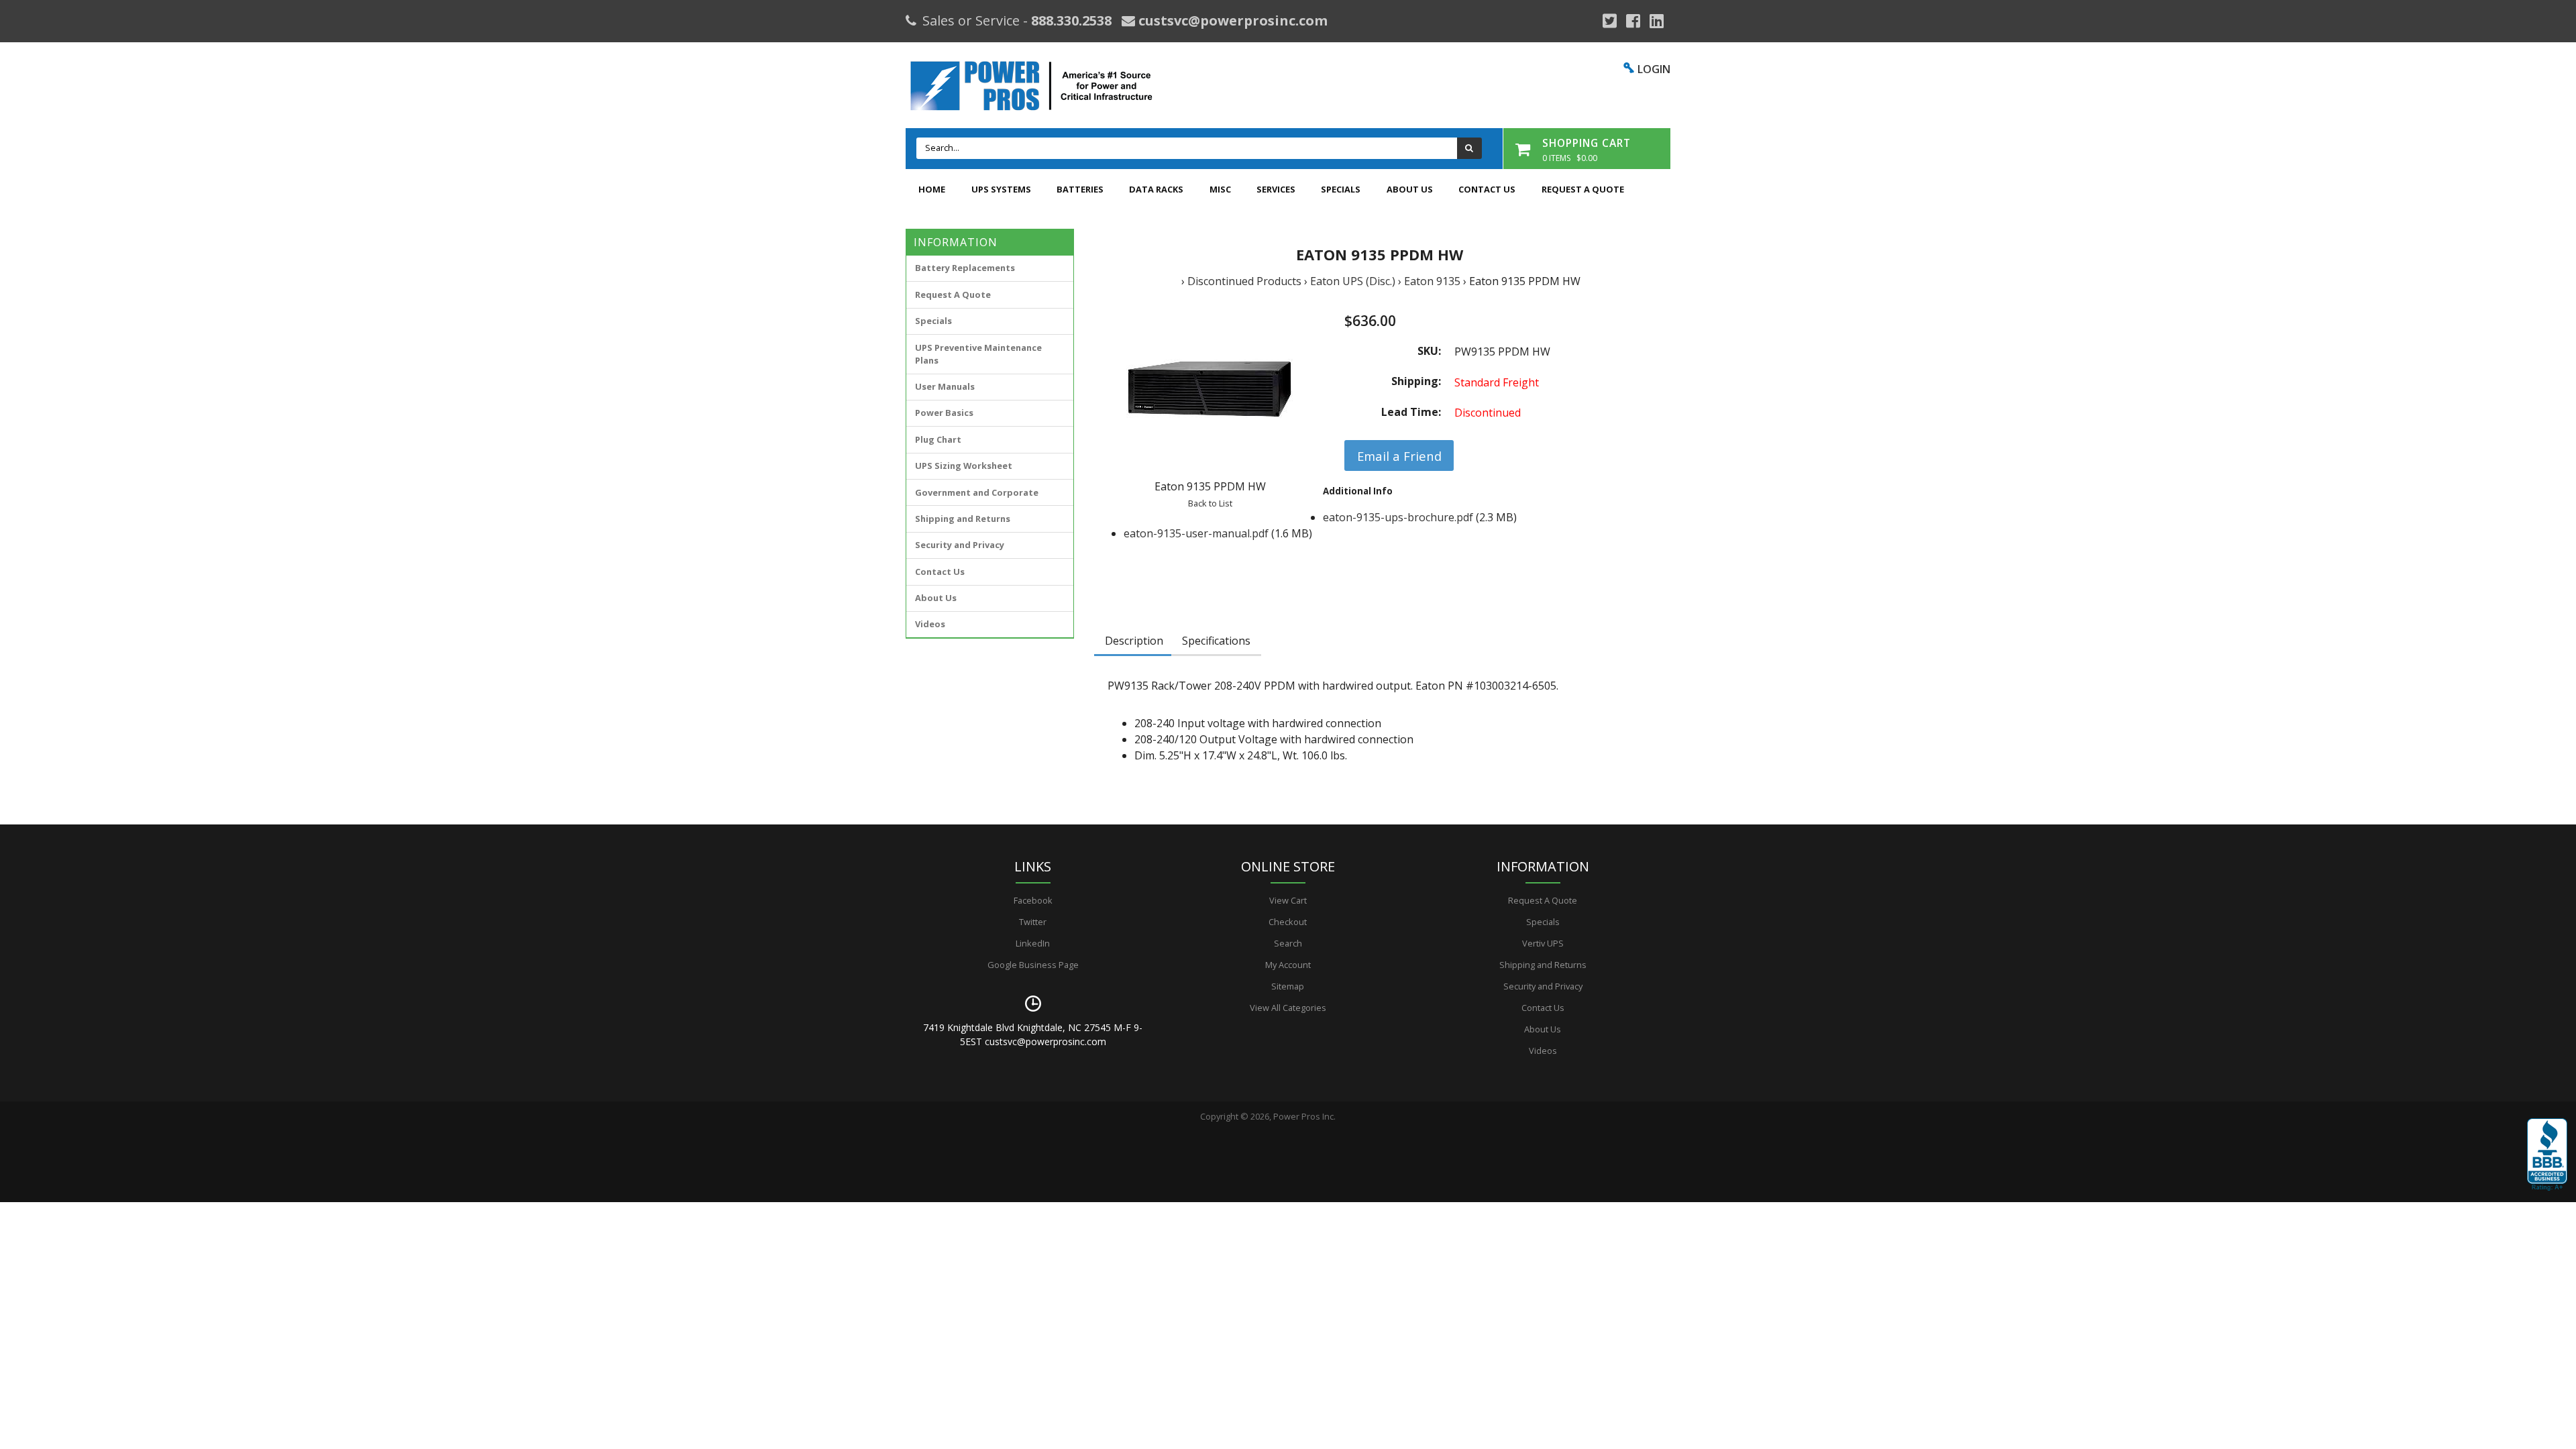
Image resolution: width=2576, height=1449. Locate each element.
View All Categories (1288, 1008)
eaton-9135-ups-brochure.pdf (1398, 517)
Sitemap (1288, 986)
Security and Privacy (960, 545)
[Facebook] (1633, 21)
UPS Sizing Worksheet (964, 466)
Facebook (1033, 900)
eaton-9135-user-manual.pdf (1196, 533)
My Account (1288, 965)
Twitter (1033, 922)
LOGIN (1654, 69)
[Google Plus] (1610, 21)
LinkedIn (1033, 943)
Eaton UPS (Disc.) (1353, 281)
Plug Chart (938, 439)
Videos (930, 624)
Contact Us (1487, 189)
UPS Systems (1001, 189)
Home (932, 189)
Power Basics (944, 413)
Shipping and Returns (963, 519)
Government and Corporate (977, 492)
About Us (1410, 189)
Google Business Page (1033, 965)
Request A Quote (1583, 189)
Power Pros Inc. (1304, 1116)
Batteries (1080, 189)
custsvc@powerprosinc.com (1231, 20)
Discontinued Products (1244, 281)
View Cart (1288, 900)
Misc (1220, 189)
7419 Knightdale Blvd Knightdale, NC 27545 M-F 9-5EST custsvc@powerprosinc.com (1033, 1034)
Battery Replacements (965, 268)
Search (1288, 943)
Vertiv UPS (1543, 943)
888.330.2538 (1071, 20)
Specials (1341, 189)
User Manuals (945, 386)
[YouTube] (1657, 21)
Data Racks (1156, 189)
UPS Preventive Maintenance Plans (978, 354)
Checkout (1288, 922)
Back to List (1210, 503)
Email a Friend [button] (1399, 456)
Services (1276, 189)
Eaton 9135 (1432, 281)
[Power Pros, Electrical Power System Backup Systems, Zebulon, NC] (2547, 1155)
